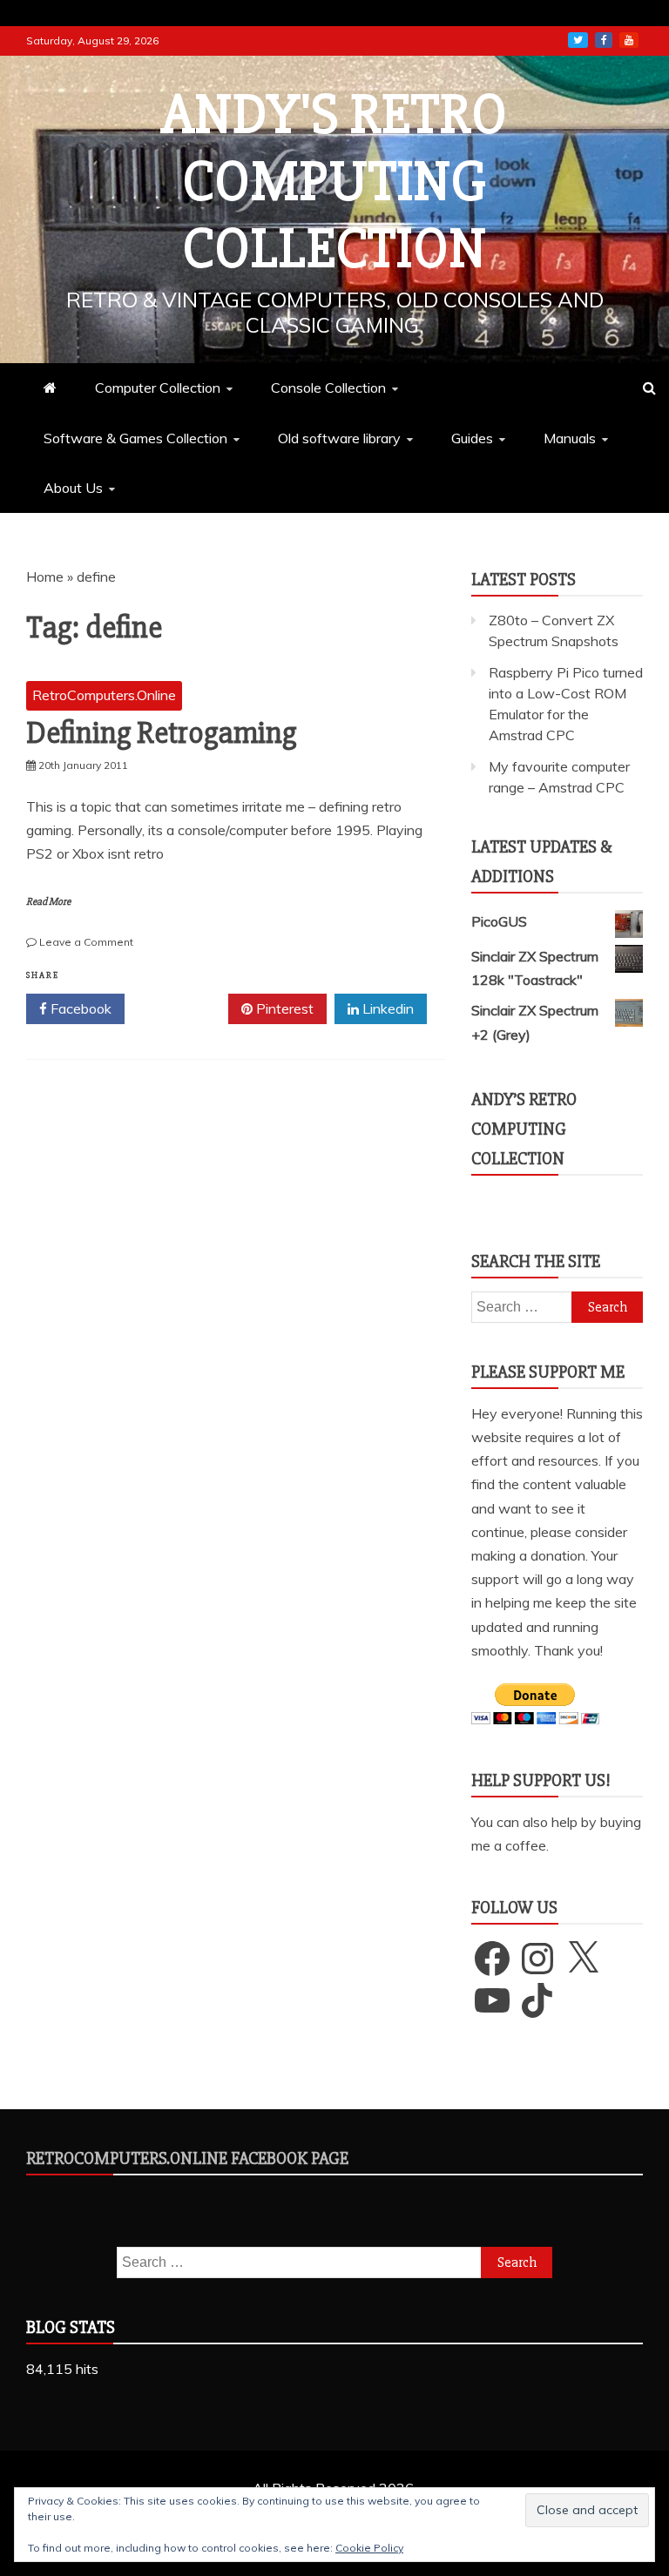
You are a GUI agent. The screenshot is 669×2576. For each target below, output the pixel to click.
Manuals (570, 438)
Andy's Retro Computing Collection (334, 182)
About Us (73, 488)
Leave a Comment (86, 942)
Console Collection (328, 388)
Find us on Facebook (604, 40)
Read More (48, 902)
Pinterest (283, 1008)
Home (45, 577)
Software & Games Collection (135, 438)
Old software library (339, 438)
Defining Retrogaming (161, 733)
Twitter (182, 1008)
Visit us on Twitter (578, 40)
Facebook (79, 1008)
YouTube (629, 40)
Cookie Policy (369, 2548)
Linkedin (386, 1008)
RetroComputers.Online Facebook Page (187, 2158)
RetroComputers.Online (104, 695)
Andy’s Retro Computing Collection (524, 1129)
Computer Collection (158, 388)
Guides (472, 438)
